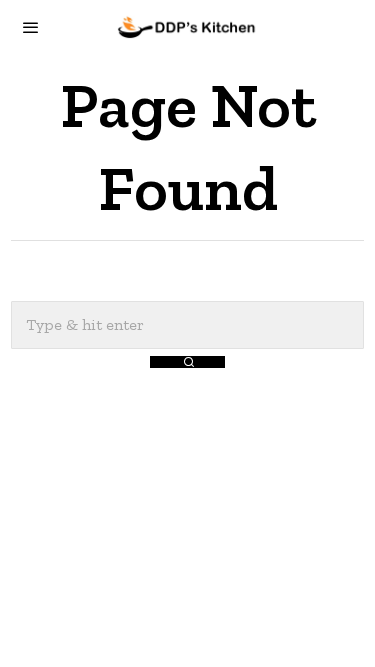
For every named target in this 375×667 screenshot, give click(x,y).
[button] (187, 362)
